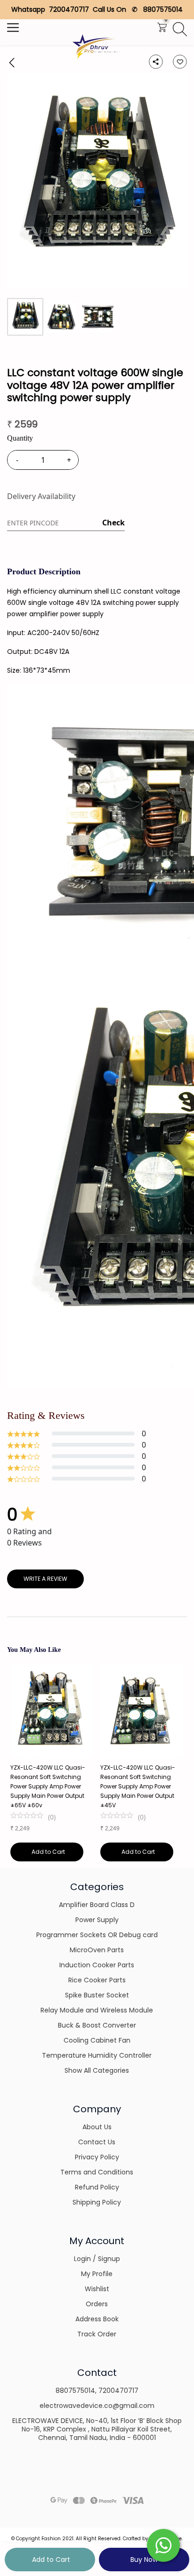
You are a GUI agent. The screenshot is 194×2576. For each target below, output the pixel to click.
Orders (97, 2304)
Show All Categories (97, 2070)
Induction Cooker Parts (97, 1965)
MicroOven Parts (97, 1950)
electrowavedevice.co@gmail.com (97, 2406)
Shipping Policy (97, 2202)
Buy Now (144, 2560)
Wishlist (97, 2289)
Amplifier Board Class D (97, 1905)
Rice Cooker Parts (97, 1980)
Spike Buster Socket (97, 1995)
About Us (97, 2127)
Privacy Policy (97, 2157)
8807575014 (75, 2391)
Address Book (97, 2319)
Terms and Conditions (97, 2172)
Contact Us (97, 2142)
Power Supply (97, 1920)
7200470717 (118, 2391)
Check (113, 523)
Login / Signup (97, 2259)
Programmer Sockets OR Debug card (97, 1935)
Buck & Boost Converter (97, 2025)
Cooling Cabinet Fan (97, 2040)
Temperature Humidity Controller (97, 2055)
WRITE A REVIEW (45, 1579)
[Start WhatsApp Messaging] (163, 2544)
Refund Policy (97, 2187)
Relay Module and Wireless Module (97, 2010)
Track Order (97, 2334)
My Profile (97, 2274)
